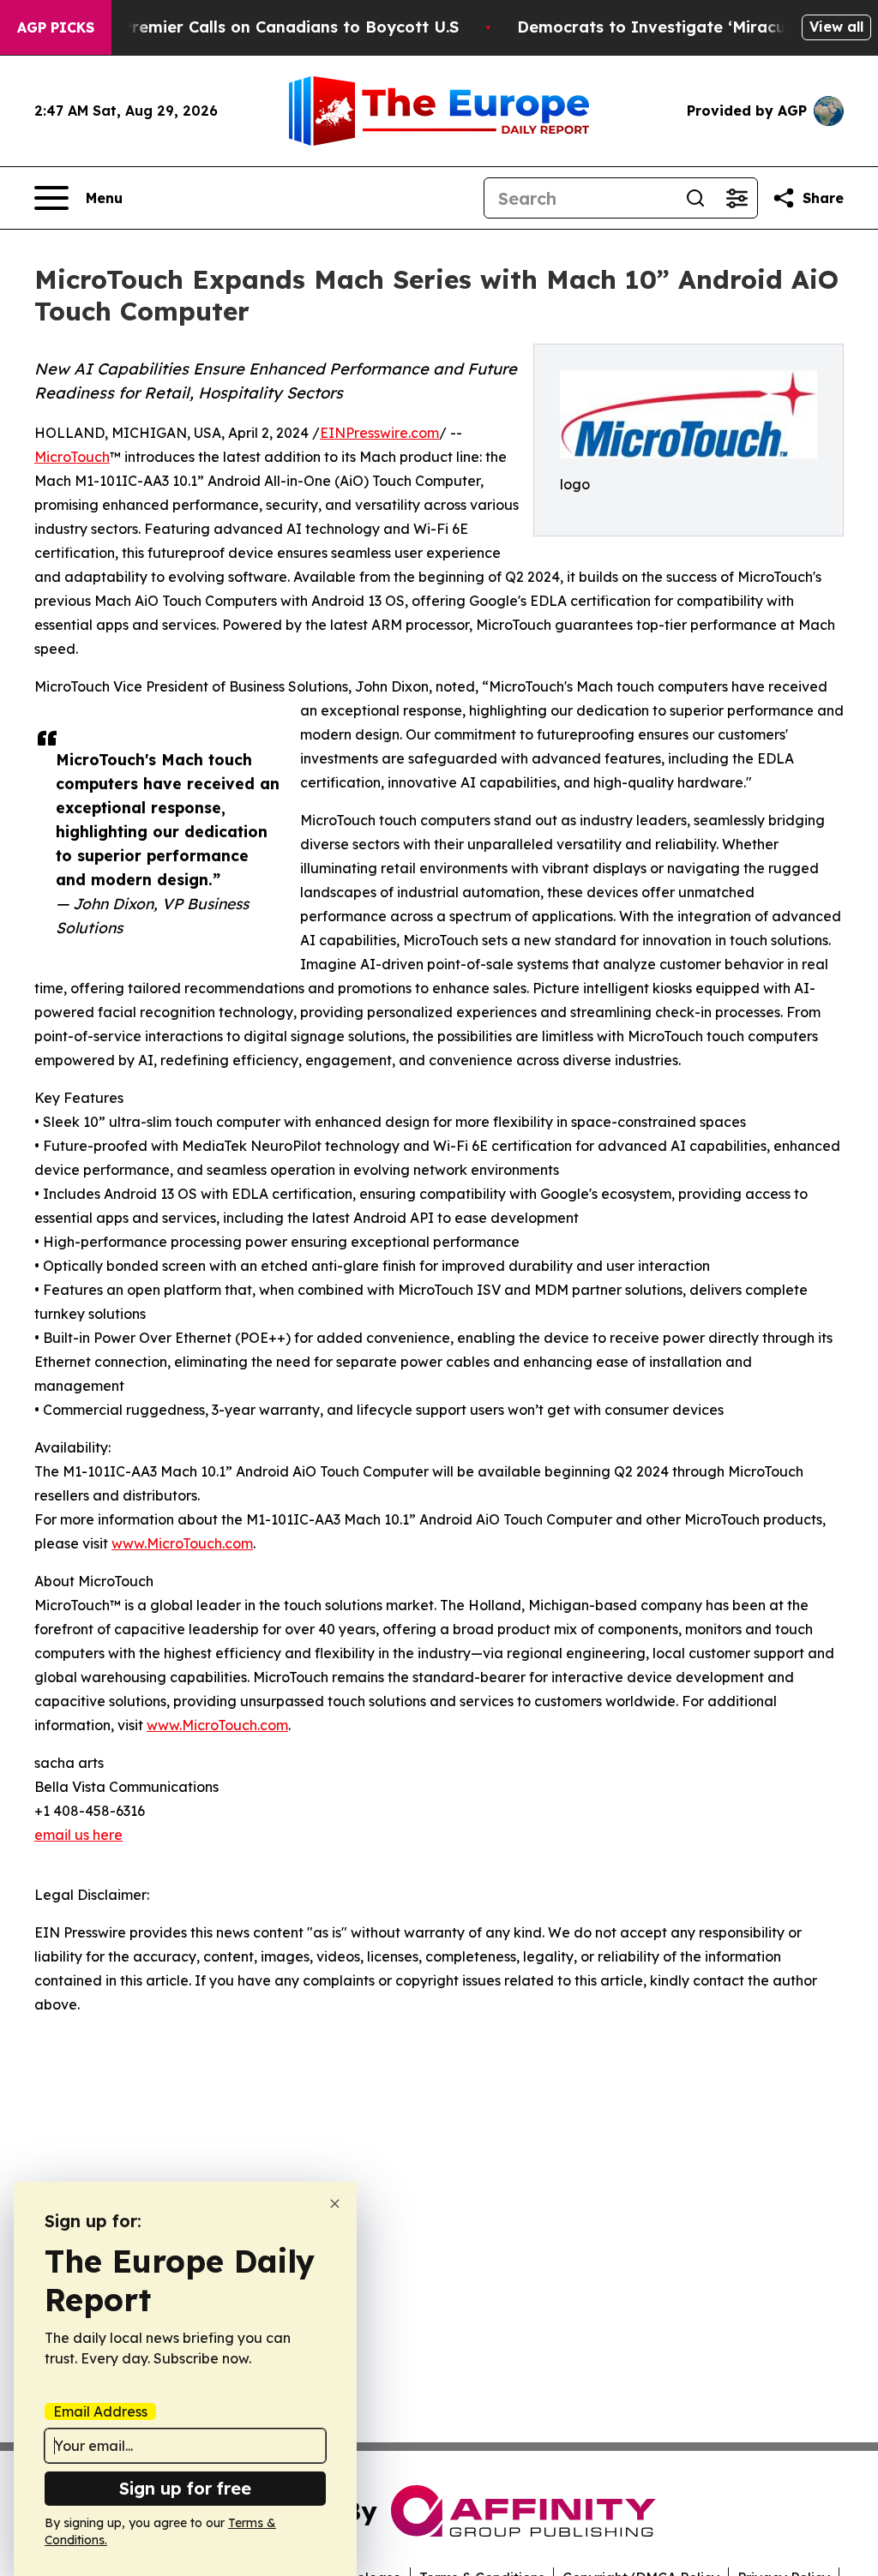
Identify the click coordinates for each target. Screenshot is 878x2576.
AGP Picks (56, 27)
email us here (78, 1835)
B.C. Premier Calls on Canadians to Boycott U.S (274, 27)
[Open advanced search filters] (737, 198)
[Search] (695, 198)
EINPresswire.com (379, 433)
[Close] (335, 2204)
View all (836, 27)
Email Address (100, 2411)
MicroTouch (72, 457)
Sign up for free (185, 2488)
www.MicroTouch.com (182, 1543)
